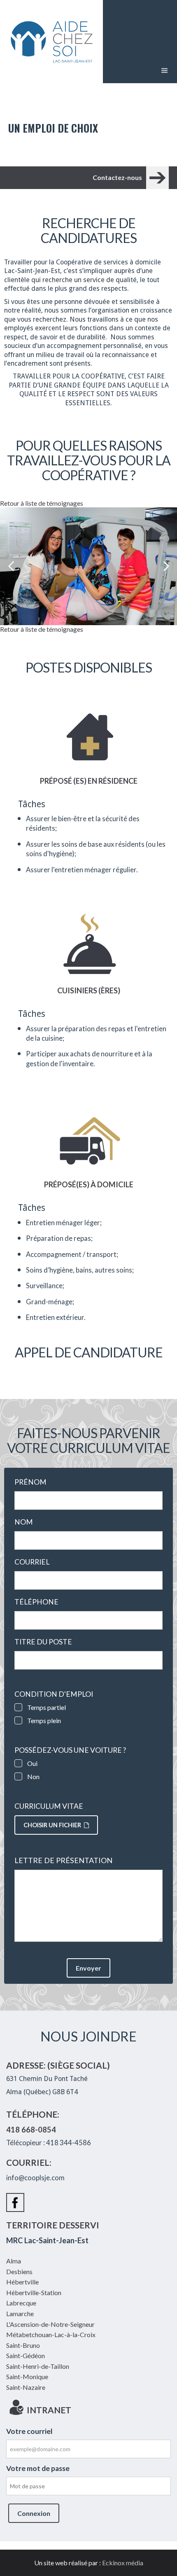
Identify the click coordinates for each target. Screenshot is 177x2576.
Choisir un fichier (52, 1825)
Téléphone (39, 1602)
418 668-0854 (31, 2130)
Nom (26, 1522)
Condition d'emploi (54, 1694)
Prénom (33, 1482)
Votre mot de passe (38, 2468)
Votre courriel (29, 2431)
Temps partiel (47, 1707)
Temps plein (44, 1720)
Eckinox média (123, 2563)
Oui (32, 1763)
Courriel (34, 1562)
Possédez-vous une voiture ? (70, 1750)
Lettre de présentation (63, 1860)
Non (33, 1776)
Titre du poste (46, 1642)
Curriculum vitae (49, 1806)
